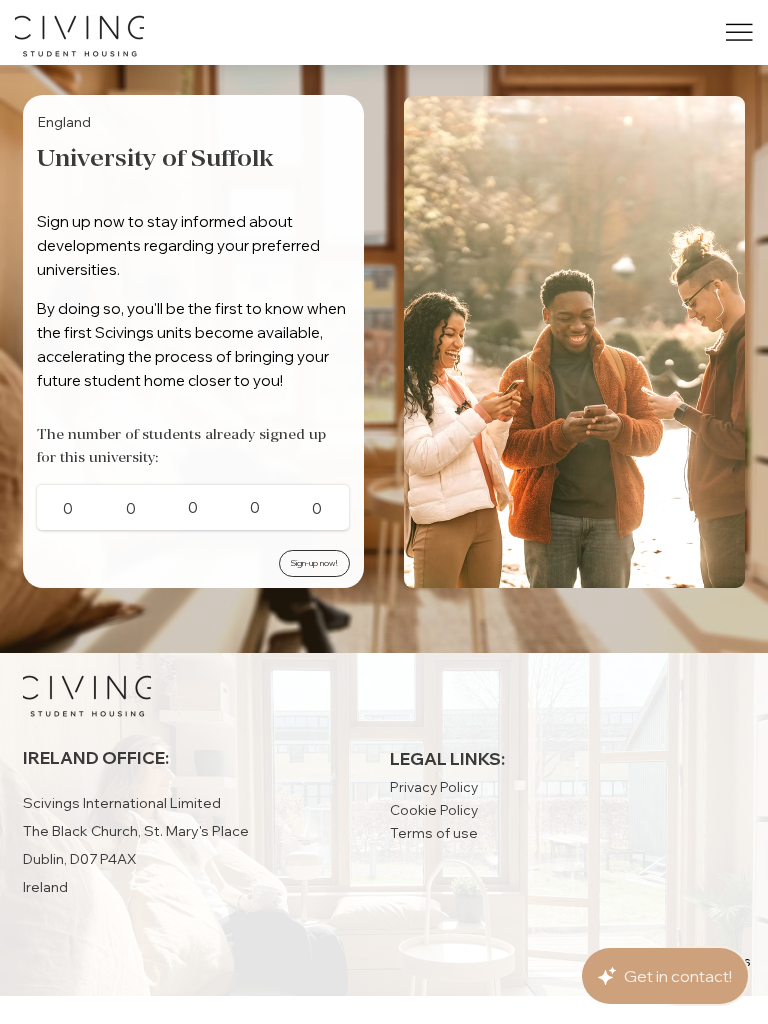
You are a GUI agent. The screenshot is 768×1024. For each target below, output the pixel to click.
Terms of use (434, 832)
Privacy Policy (434, 786)
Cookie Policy (434, 809)
